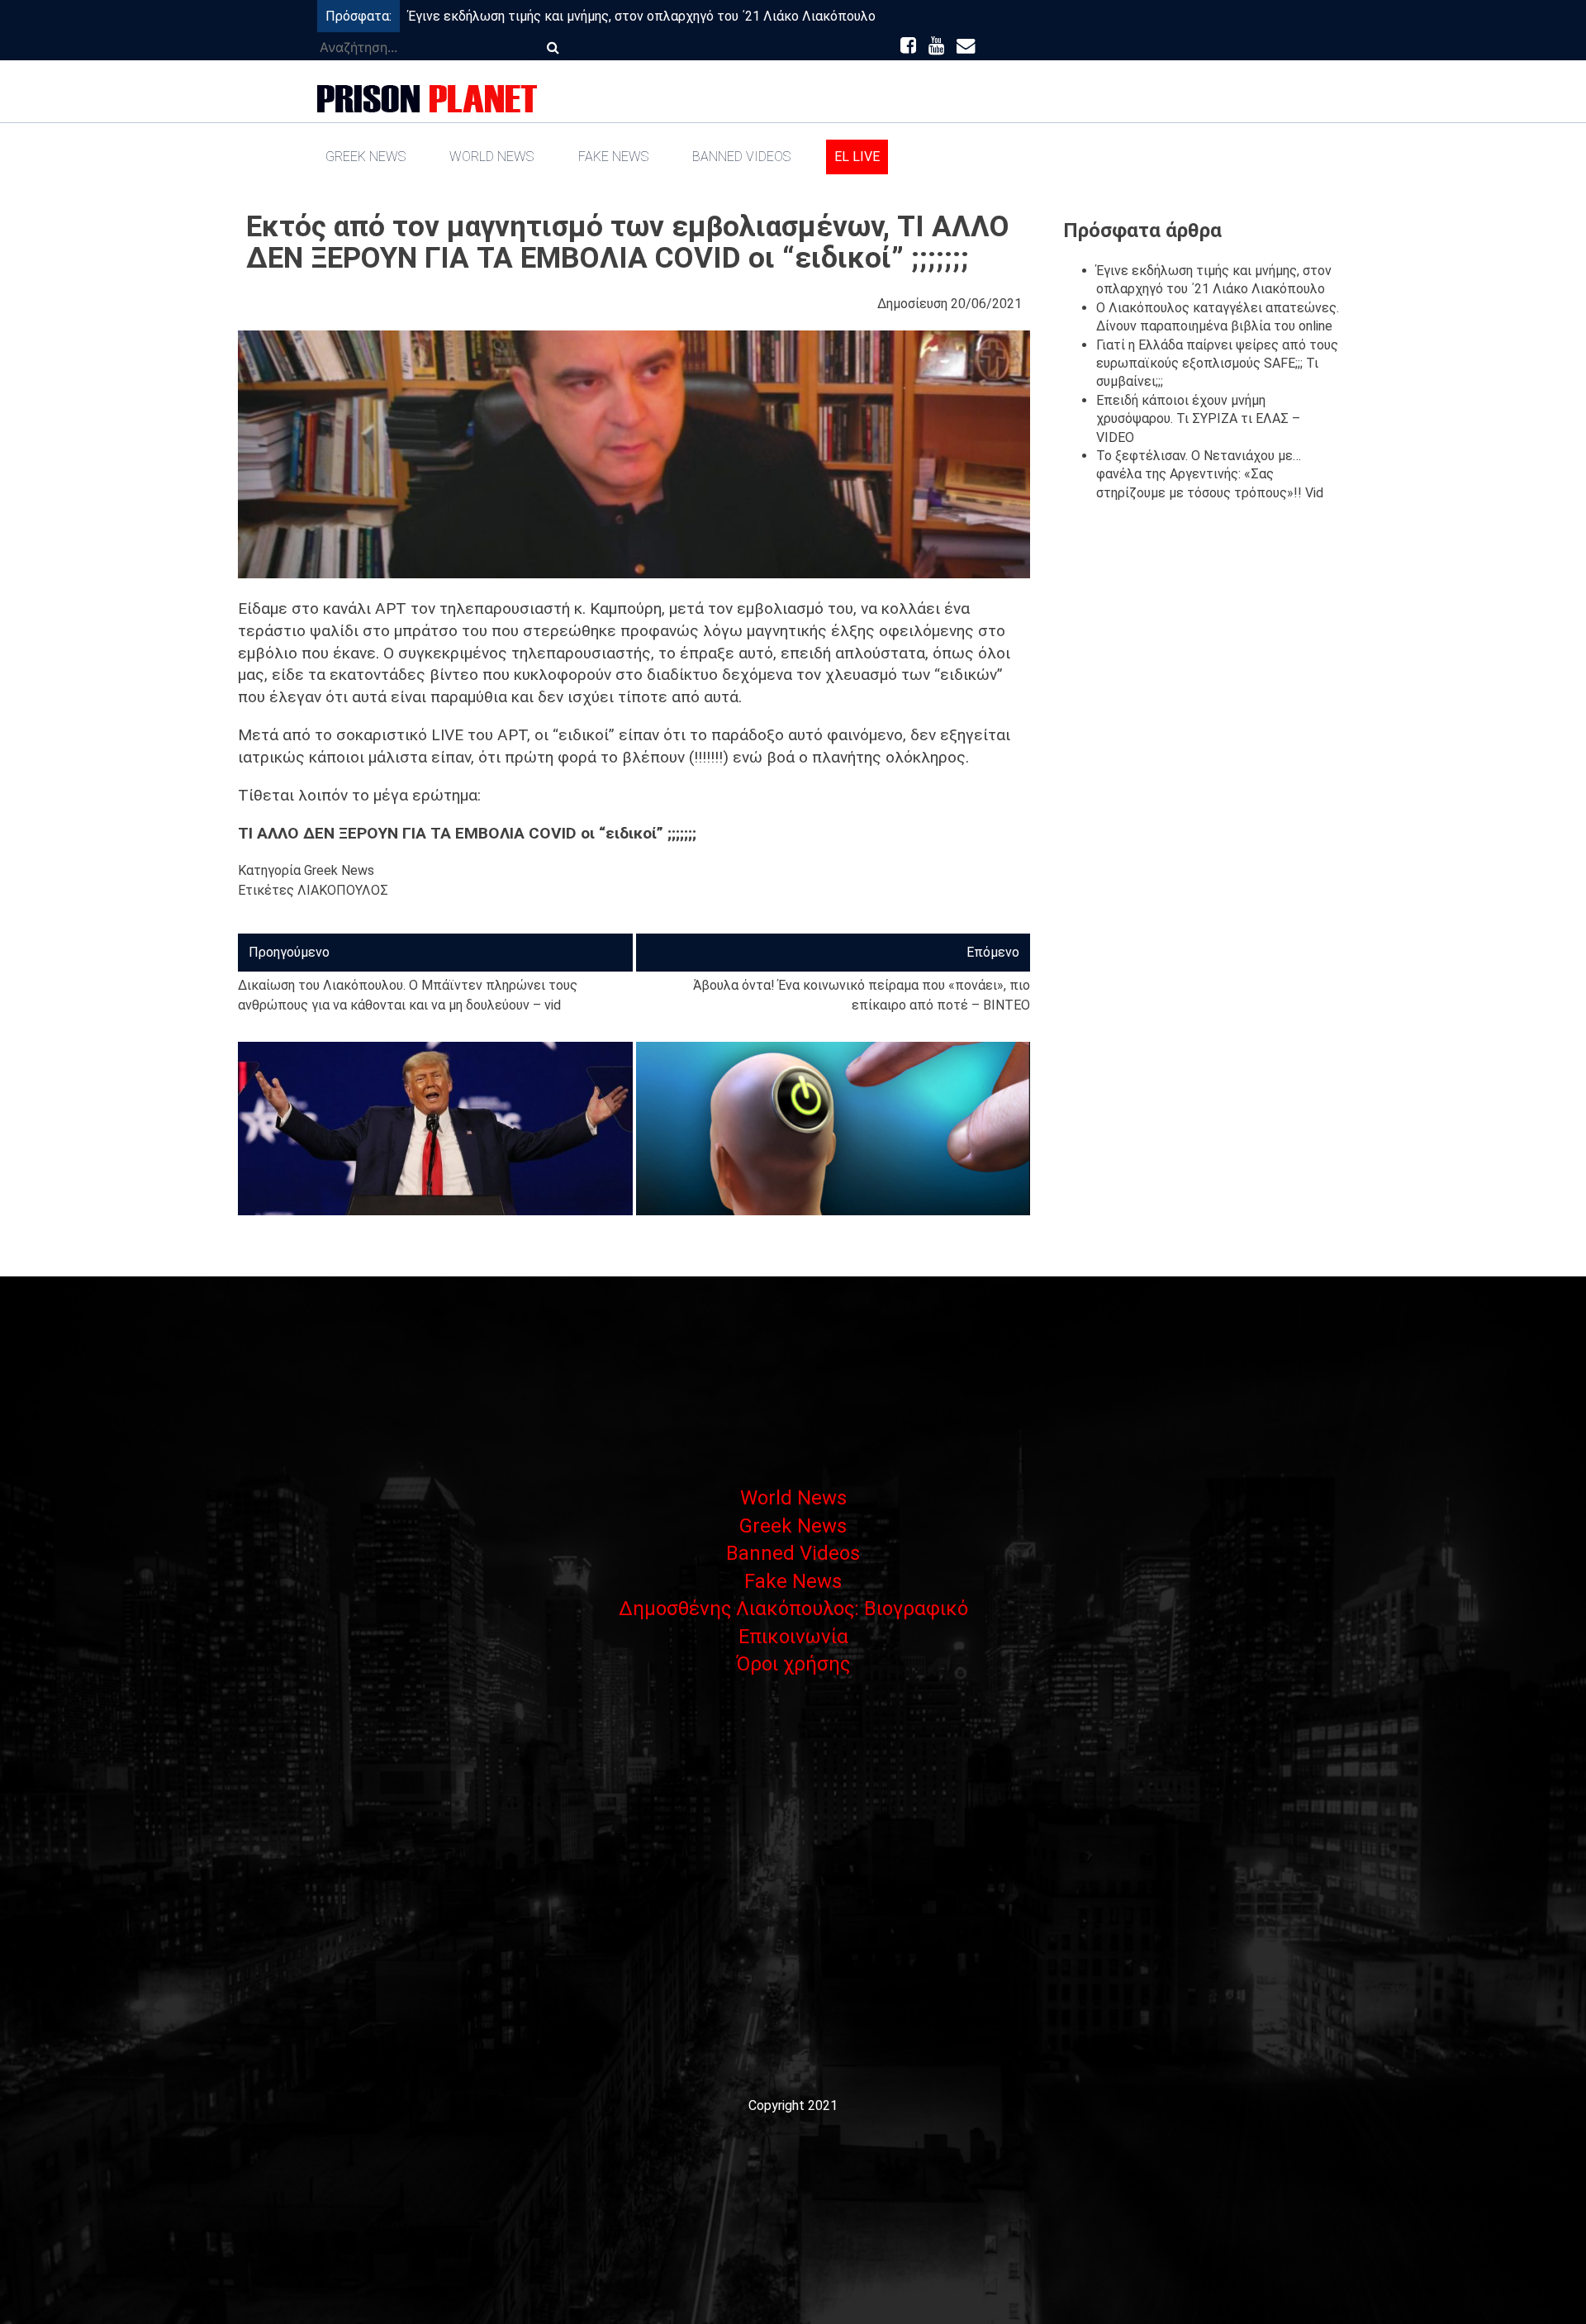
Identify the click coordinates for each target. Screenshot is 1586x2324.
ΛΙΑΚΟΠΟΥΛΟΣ (343, 890)
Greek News (366, 157)
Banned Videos (741, 157)
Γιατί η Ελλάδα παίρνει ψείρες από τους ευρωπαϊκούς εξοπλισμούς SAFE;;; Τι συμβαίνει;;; (1217, 364)
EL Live (857, 157)
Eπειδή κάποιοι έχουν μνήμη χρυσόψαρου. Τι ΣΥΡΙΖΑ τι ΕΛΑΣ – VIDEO (1198, 419)
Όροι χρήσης (793, 1664)
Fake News (613, 157)
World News (491, 157)
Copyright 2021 (793, 2105)
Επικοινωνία (793, 1637)
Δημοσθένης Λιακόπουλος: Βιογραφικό (793, 1609)
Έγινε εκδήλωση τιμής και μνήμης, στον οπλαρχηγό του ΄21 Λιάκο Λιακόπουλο (642, 16)
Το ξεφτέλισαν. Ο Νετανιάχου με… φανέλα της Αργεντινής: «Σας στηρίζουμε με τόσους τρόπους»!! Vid (1210, 474)
